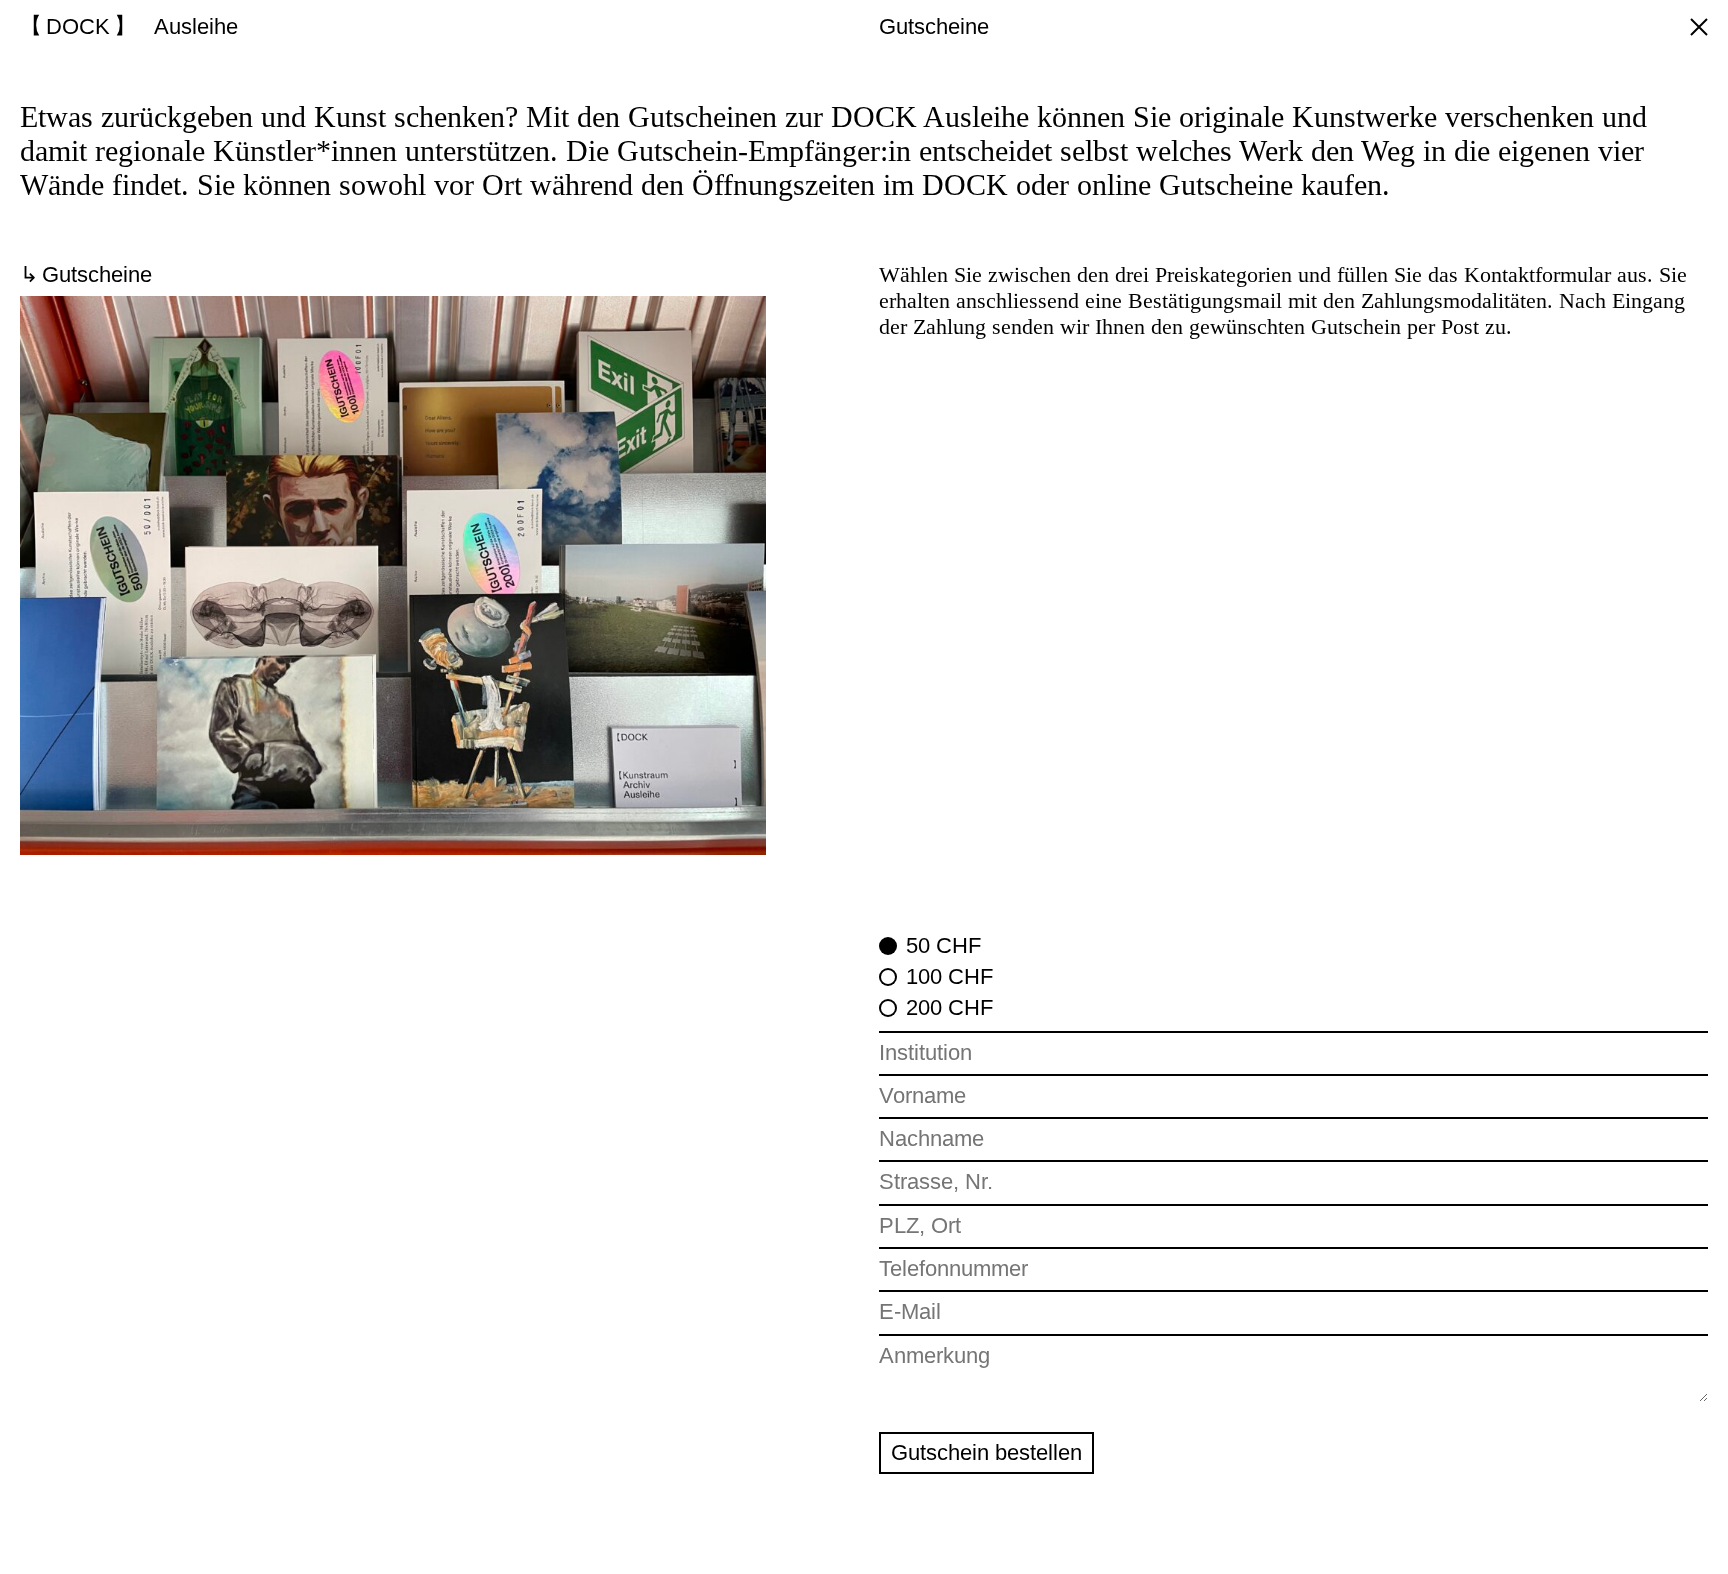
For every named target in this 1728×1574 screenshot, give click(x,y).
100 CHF (949, 976)
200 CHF (949, 1007)
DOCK (78, 26)
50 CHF (943, 945)
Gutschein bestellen (986, 1452)
